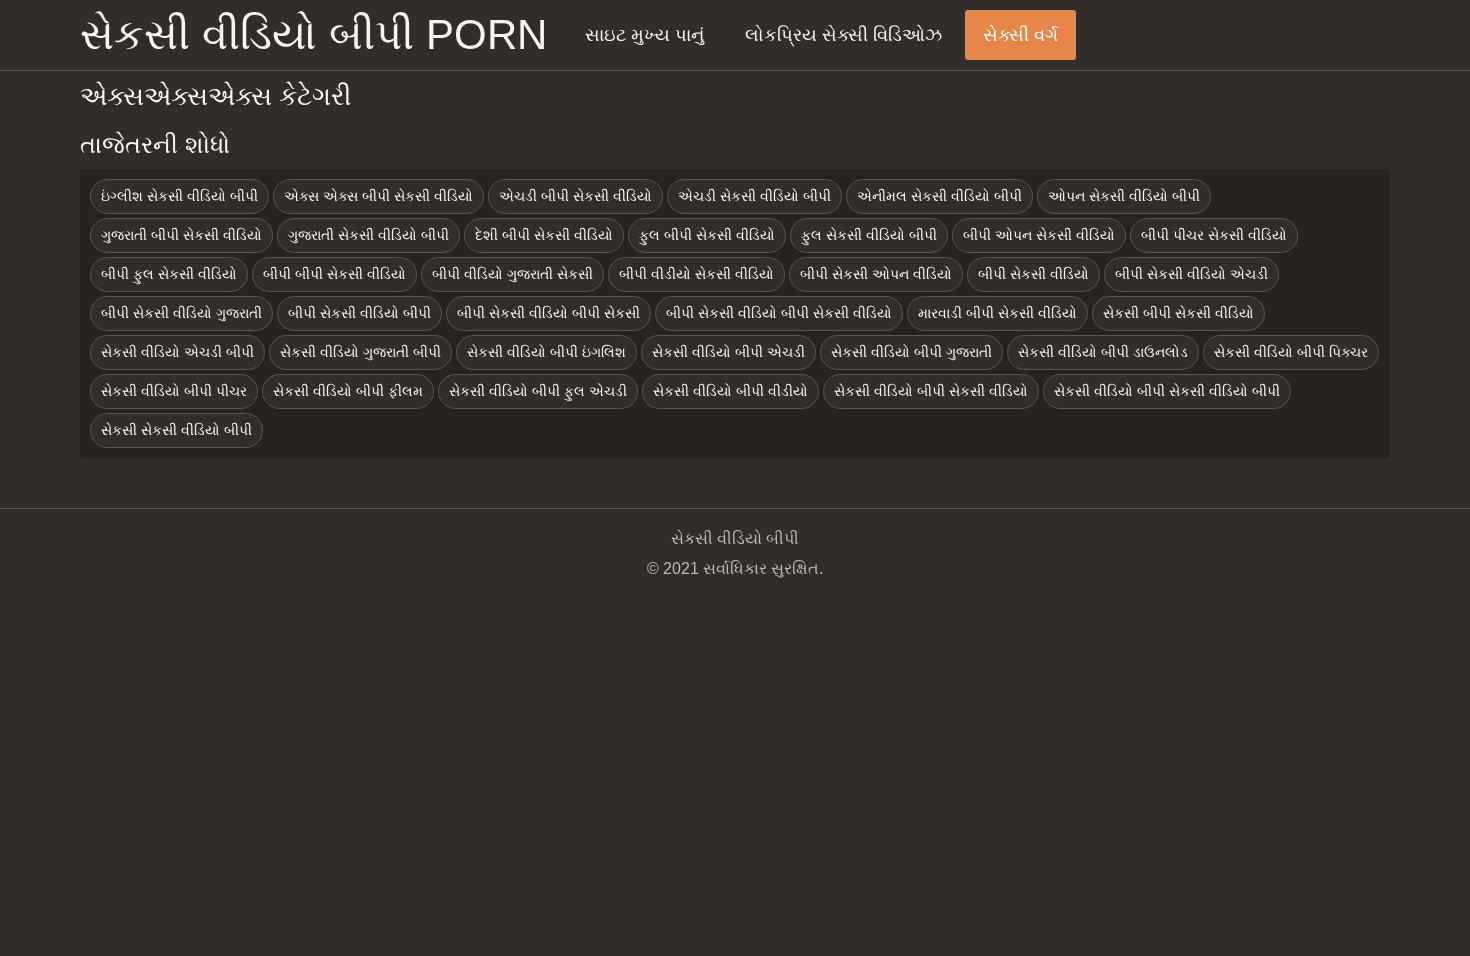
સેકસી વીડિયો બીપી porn (313, 34)
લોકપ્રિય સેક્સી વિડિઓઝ (843, 35)
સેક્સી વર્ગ (1020, 35)
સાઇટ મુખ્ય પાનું (644, 35)
